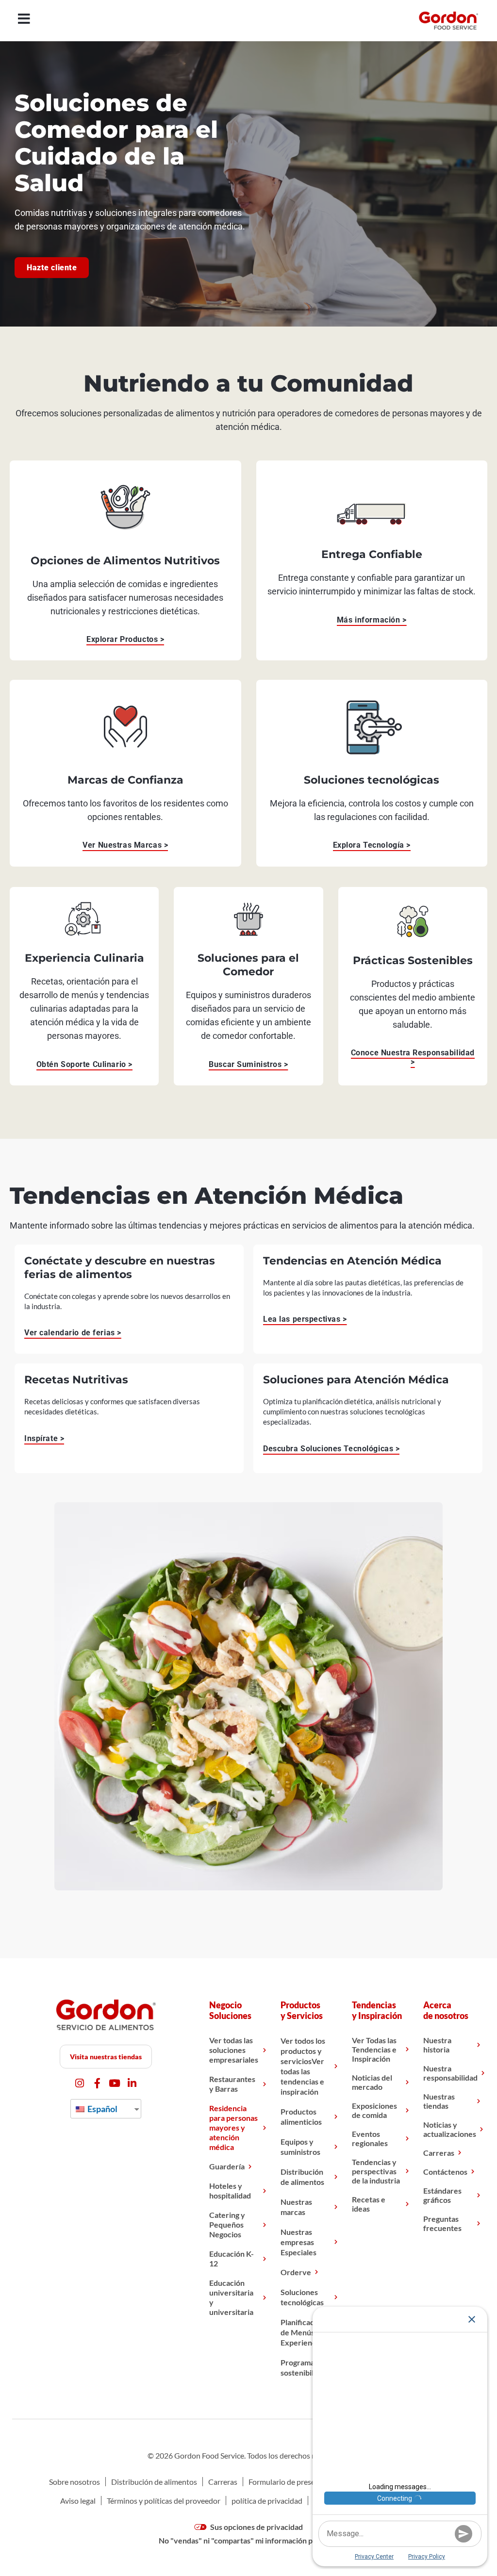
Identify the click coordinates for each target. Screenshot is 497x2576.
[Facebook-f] (97, 2083)
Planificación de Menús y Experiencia (303, 2332)
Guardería (227, 2166)
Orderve (296, 2272)
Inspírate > (44, 1438)
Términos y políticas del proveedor (164, 2501)
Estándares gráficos (442, 2195)
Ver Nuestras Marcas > (125, 845)
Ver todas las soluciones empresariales (234, 2050)
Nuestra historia (437, 2045)
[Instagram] (80, 2083)
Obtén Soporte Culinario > (84, 1064)
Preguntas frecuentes (442, 2223)
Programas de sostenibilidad (304, 2367)
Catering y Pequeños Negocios (227, 2224)
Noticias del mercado (372, 2082)
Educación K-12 (232, 2258)
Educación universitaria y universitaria (231, 2297)
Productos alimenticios (301, 2117)
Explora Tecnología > (372, 845)
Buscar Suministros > (248, 1064)
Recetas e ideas (369, 2204)
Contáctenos (445, 2172)
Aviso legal (78, 2501)
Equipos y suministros (300, 2147)
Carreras (439, 2153)
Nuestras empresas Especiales (298, 2242)
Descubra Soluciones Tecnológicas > (331, 1449)
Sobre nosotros (75, 2482)
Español (102, 2109)
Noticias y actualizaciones (450, 2129)
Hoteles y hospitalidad (230, 2190)
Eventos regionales (370, 2138)
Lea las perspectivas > (305, 1319)
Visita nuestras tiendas (106, 2057)
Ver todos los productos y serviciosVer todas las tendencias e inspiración (303, 2066)
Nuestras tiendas (439, 2101)
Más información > (372, 620)
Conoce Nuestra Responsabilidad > (413, 1057)
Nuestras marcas (296, 2207)
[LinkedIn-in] (132, 2083)
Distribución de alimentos (302, 2177)
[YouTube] (115, 2083)
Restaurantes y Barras (232, 2084)
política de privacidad (267, 2501)
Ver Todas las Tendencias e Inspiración (374, 2049)
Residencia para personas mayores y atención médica (233, 2127)
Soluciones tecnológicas (302, 2297)
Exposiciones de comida (374, 2110)
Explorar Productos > (125, 639)
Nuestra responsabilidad (450, 2073)
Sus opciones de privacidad (256, 2527)
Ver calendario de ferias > (73, 1333)
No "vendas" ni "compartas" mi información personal (248, 2540)
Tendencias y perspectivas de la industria (376, 2171)
